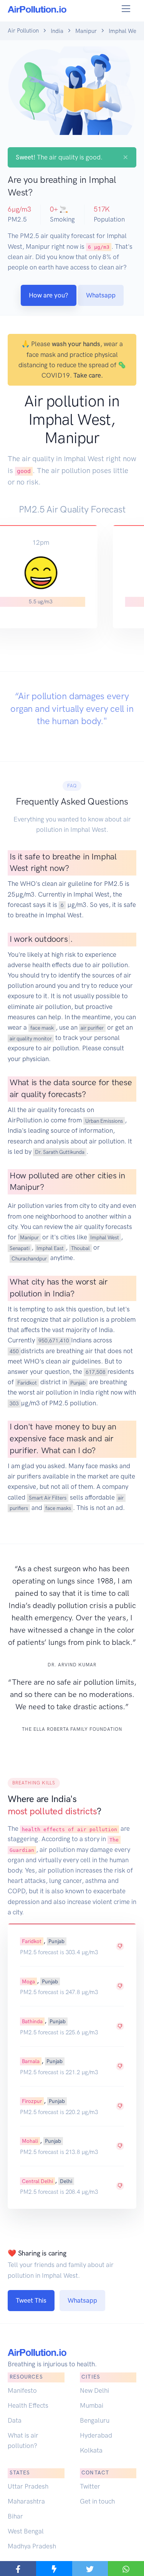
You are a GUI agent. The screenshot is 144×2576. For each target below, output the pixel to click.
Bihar (15, 2516)
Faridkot (27, 1382)
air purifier (92, 1028)
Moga (28, 1981)
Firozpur (32, 2101)
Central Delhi (37, 2181)
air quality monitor (31, 1038)
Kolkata (91, 2450)
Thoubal (80, 1248)
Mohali (30, 2141)
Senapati (20, 1248)
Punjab (78, 1382)
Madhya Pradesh (32, 2546)
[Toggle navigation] (126, 9)
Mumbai (92, 2405)
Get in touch (97, 2501)
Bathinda (32, 2021)
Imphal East (50, 1248)
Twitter (90, 2486)
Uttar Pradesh (28, 2486)
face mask (42, 1028)
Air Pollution (23, 31)
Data (15, 2420)
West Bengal (26, 2531)
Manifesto (22, 2390)
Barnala (31, 2061)
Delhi (66, 2181)
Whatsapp (101, 295)
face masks (58, 1508)
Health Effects (28, 2405)
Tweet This (31, 2300)
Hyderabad (96, 2435)
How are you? (49, 295)
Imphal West (105, 1237)
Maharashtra (26, 2501)
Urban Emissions (104, 1120)
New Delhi (94, 2390)
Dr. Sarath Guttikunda (60, 1152)
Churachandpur (29, 1258)
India (57, 31)
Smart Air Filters (48, 1498)
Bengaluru (95, 2420)
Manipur (86, 31)
